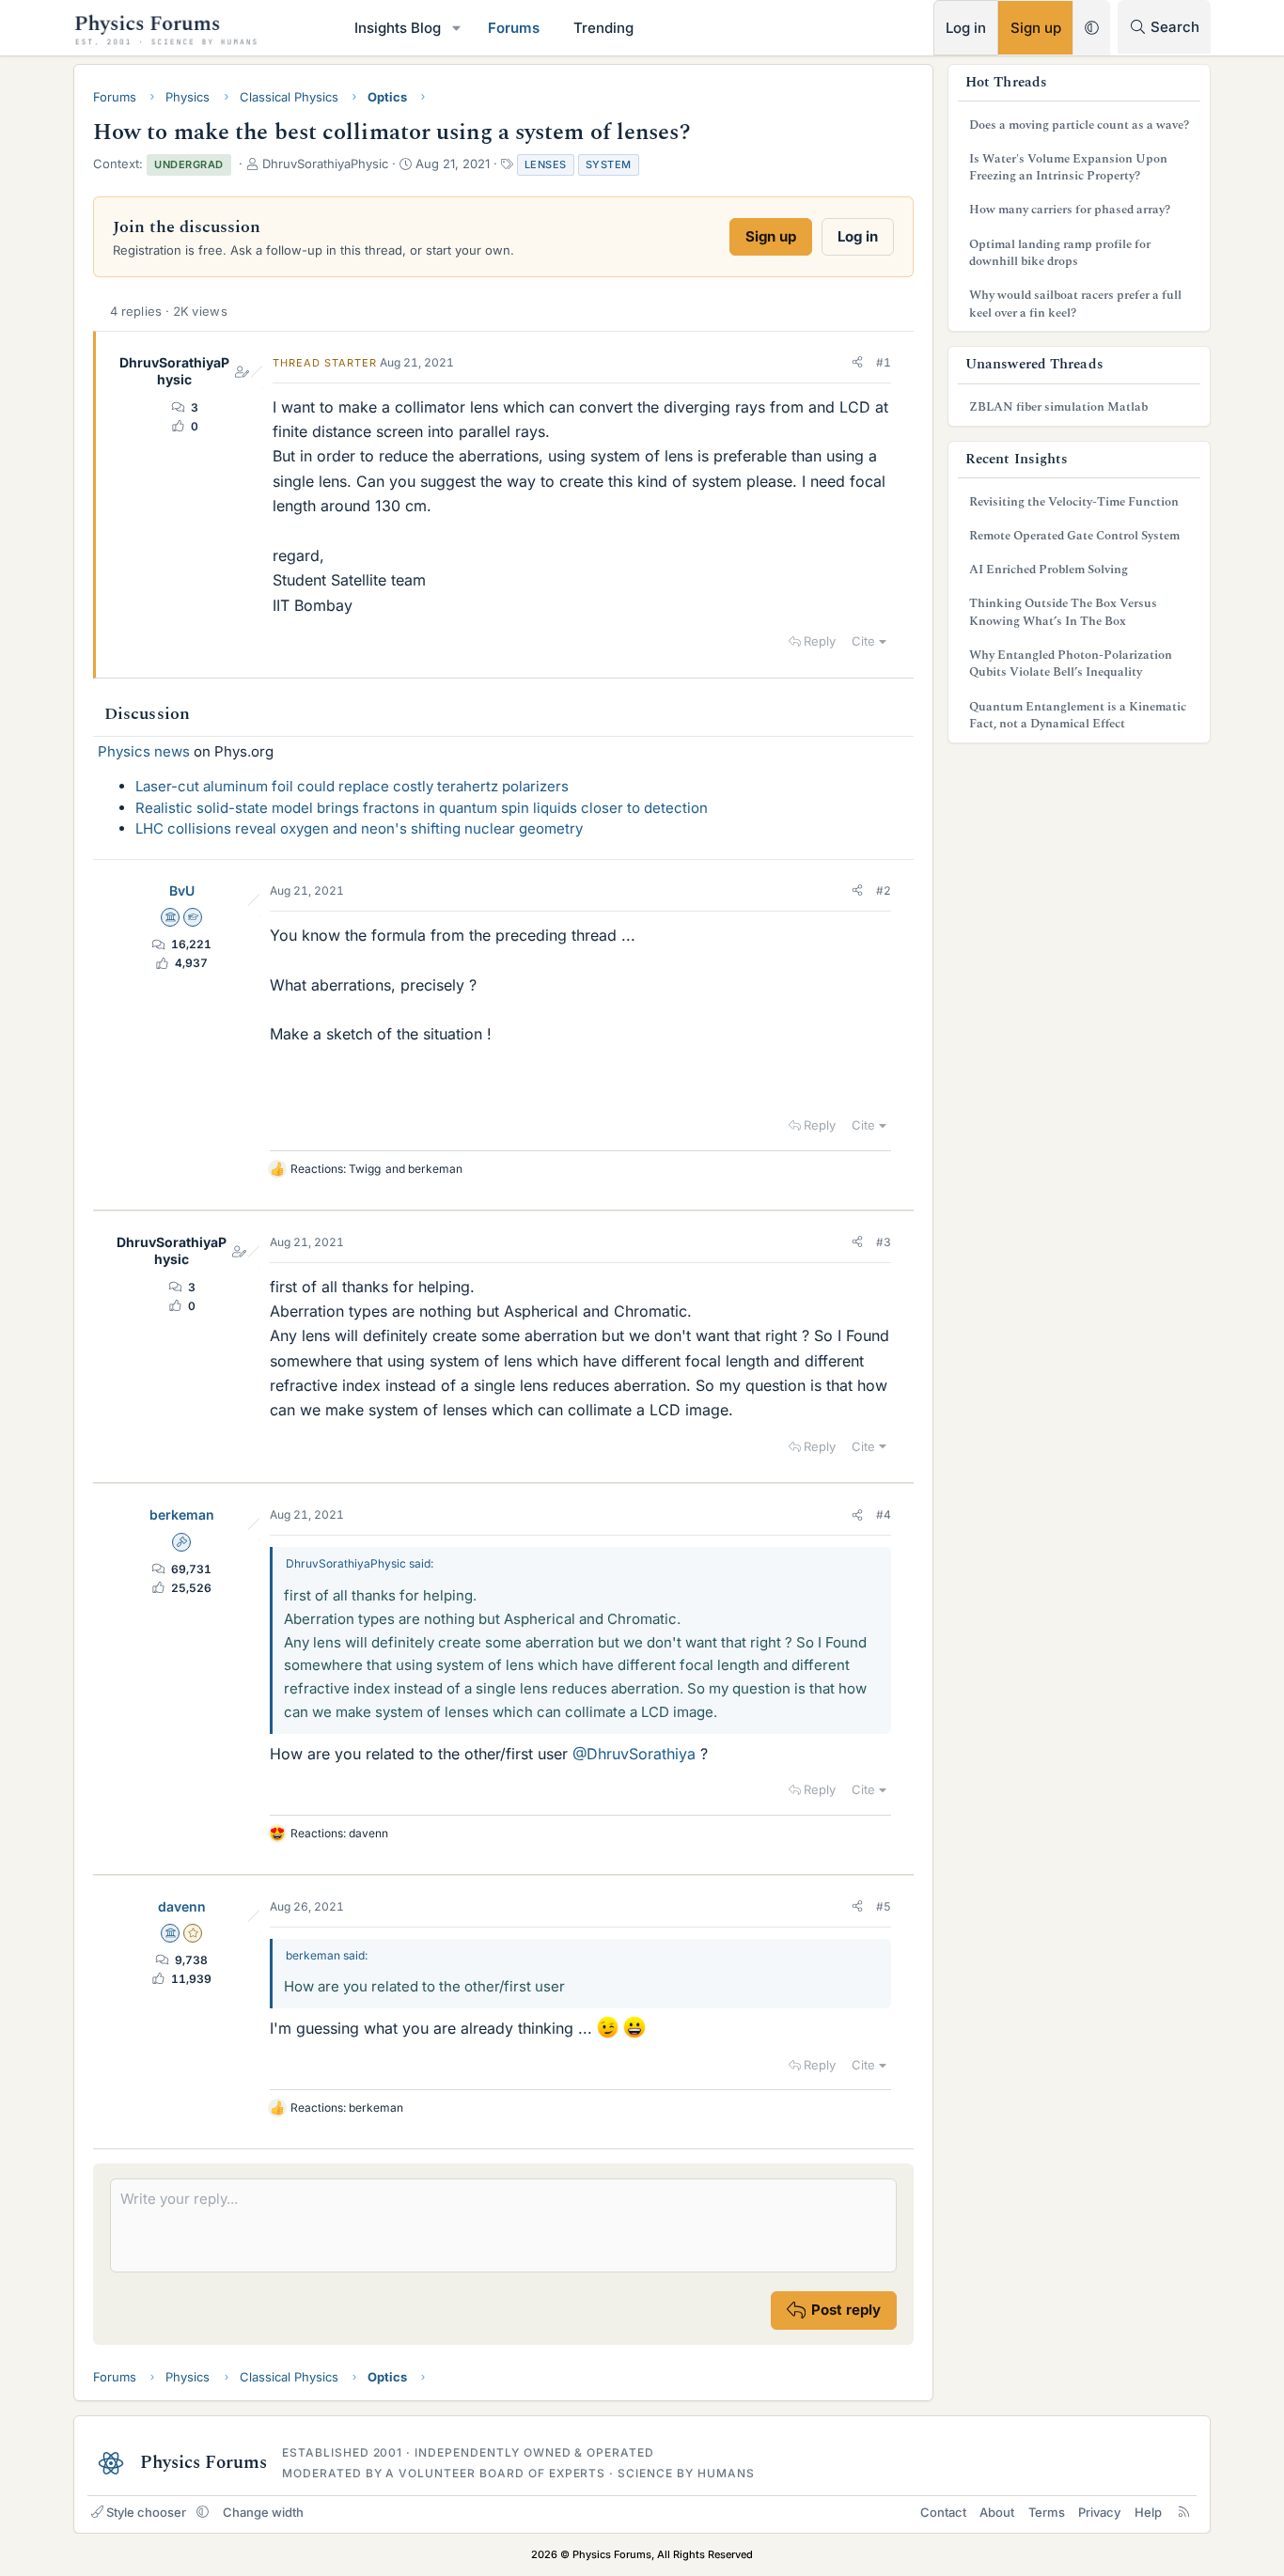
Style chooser (146, 2512)
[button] (457, 28)
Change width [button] (263, 2512)
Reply (820, 641)
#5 (884, 1906)
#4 (884, 1514)
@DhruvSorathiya (634, 1754)
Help (1148, 2512)
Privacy (1099, 2512)
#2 (884, 890)
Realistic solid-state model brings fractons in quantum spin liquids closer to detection (422, 808)
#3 (884, 1242)
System (609, 164)
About (997, 2512)
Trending (603, 28)
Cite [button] (863, 641)
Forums (514, 28)
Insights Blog (398, 28)
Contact (943, 2512)
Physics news (144, 751)
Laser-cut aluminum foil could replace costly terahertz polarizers (352, 786)
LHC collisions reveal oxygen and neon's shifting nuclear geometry (359, 828)
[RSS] (1184, 2512)
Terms (1047, 2512)
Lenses (546, 164)
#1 (884, 362)
